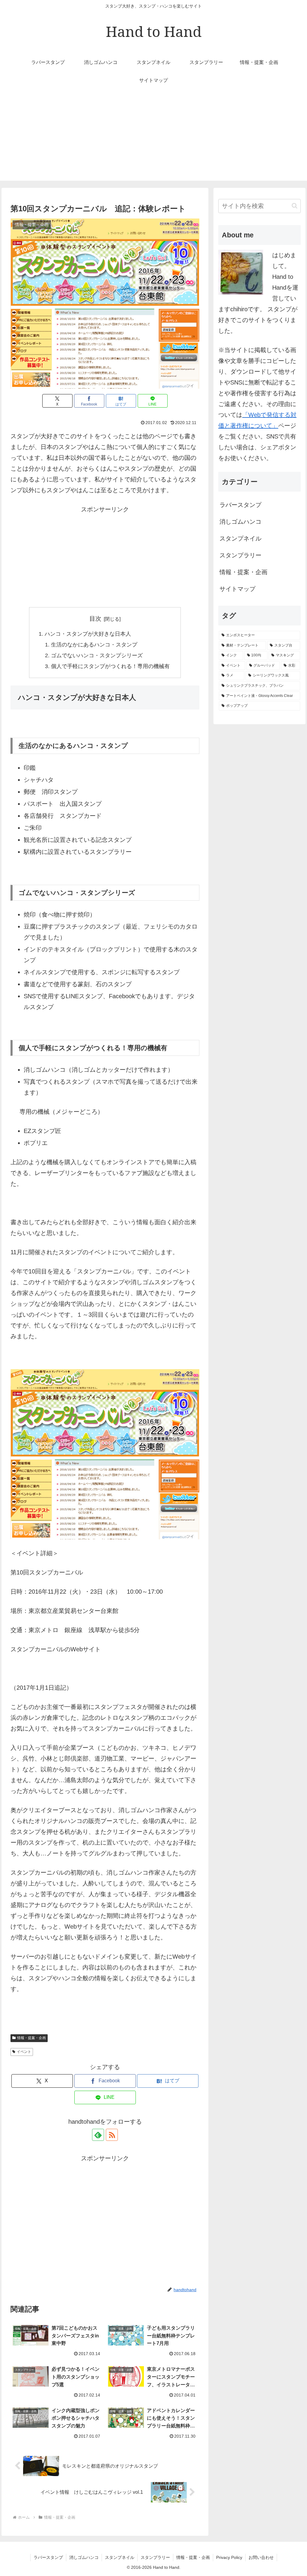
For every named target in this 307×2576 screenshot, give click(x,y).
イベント (24, 2052)
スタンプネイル (240, 538)
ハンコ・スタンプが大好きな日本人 (88, 634)
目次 (95, 619)
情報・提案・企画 (31, 2038)
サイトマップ (237, 589)
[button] (295, 206)
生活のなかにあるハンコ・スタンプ (94, 645)
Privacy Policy (229, 2557)
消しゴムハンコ (240, 522)
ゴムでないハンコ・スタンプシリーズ (97, 655)
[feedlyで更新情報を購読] (98, 2135)
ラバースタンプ (240, 505)
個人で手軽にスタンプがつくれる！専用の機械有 (110, 666)
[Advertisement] (153, 139)
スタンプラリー (240, 555)
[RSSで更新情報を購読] (112, 2135)
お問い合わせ (261, 2557)
